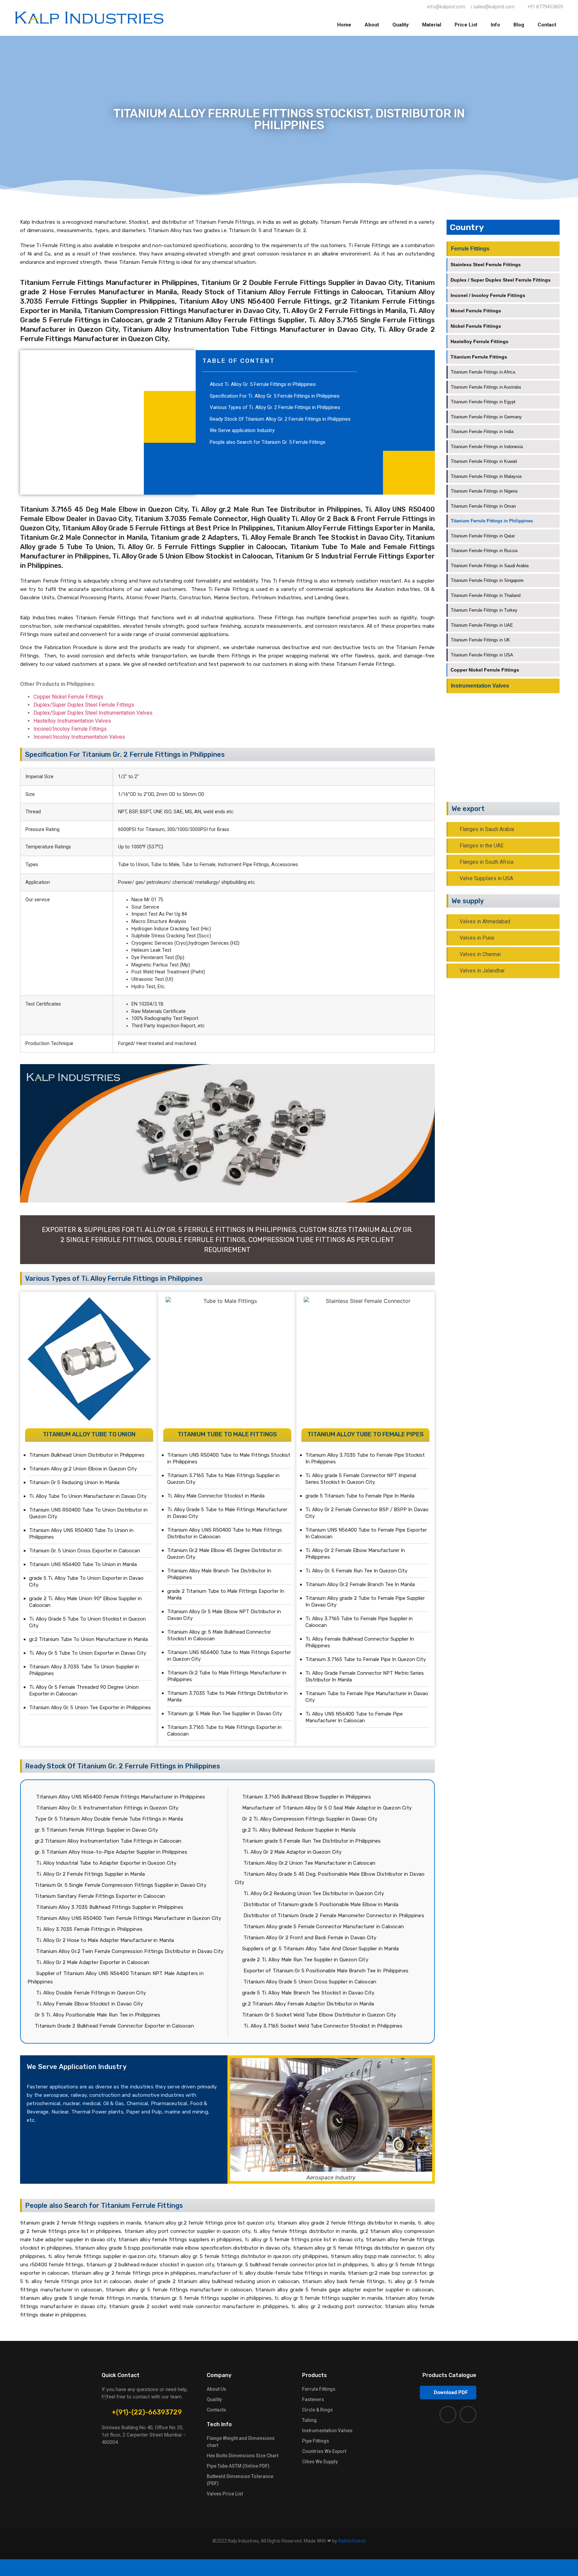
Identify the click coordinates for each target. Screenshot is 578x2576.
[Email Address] (482, 2568)
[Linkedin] (468, 2414)
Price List (466, 25)
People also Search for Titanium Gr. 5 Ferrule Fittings (268, 442)
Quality (401, 25)
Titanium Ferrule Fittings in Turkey (484, 610)
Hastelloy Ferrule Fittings (479, 341)
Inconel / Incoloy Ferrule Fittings (488, 295)
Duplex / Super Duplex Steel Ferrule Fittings (501, 280)
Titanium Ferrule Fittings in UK (480, 640)
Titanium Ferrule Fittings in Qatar (483, 536)
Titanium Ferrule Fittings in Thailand (486, 595)
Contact (547, 25)
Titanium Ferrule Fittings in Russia (484, 551)
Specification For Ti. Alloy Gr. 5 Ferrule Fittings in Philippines (275, 396)
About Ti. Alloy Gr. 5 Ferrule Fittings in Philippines (263, 384)
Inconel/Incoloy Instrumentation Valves (79, 737)
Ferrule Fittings (470, 249)
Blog (519, 25)
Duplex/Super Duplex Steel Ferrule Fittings (84, 705)
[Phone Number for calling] (289, 2568)
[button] (448, 2393)
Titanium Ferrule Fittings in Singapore (487, 580)
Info (495, 25)
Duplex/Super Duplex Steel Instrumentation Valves (93, 713)
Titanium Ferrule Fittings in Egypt (483, 402)
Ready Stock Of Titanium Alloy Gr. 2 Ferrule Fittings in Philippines (280, 419)
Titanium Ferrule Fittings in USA (482, 655)
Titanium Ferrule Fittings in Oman (483, 506)
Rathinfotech (352, 2541)
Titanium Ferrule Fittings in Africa (483, 372)
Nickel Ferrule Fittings (476, 326)
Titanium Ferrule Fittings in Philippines (492, 521)
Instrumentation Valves (480, 686)
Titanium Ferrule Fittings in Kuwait (484, 461)
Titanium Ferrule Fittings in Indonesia (487, 447)
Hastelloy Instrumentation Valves (72, 721)
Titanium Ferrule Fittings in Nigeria (484, 491)
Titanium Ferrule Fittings (479, 357)
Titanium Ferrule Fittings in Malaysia (486, 476)
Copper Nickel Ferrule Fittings (68, 697)
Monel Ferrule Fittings (476, 311)
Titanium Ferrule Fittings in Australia (486, 387)
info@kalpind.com (511, 761)
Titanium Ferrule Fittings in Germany (486, 417)
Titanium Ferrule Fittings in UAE (482, 625)
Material (432, 25)
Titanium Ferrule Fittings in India (482, 432)
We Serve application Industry (242, 430)
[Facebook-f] (448, 2414)
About (372, 25)
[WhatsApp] (96, 2568)
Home (344, 25)
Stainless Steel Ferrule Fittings (486, 265)
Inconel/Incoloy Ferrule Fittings (70, 729)
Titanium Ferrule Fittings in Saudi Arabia (490, 566)
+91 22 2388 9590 (513, 753)
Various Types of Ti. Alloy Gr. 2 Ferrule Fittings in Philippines (275, 407)
